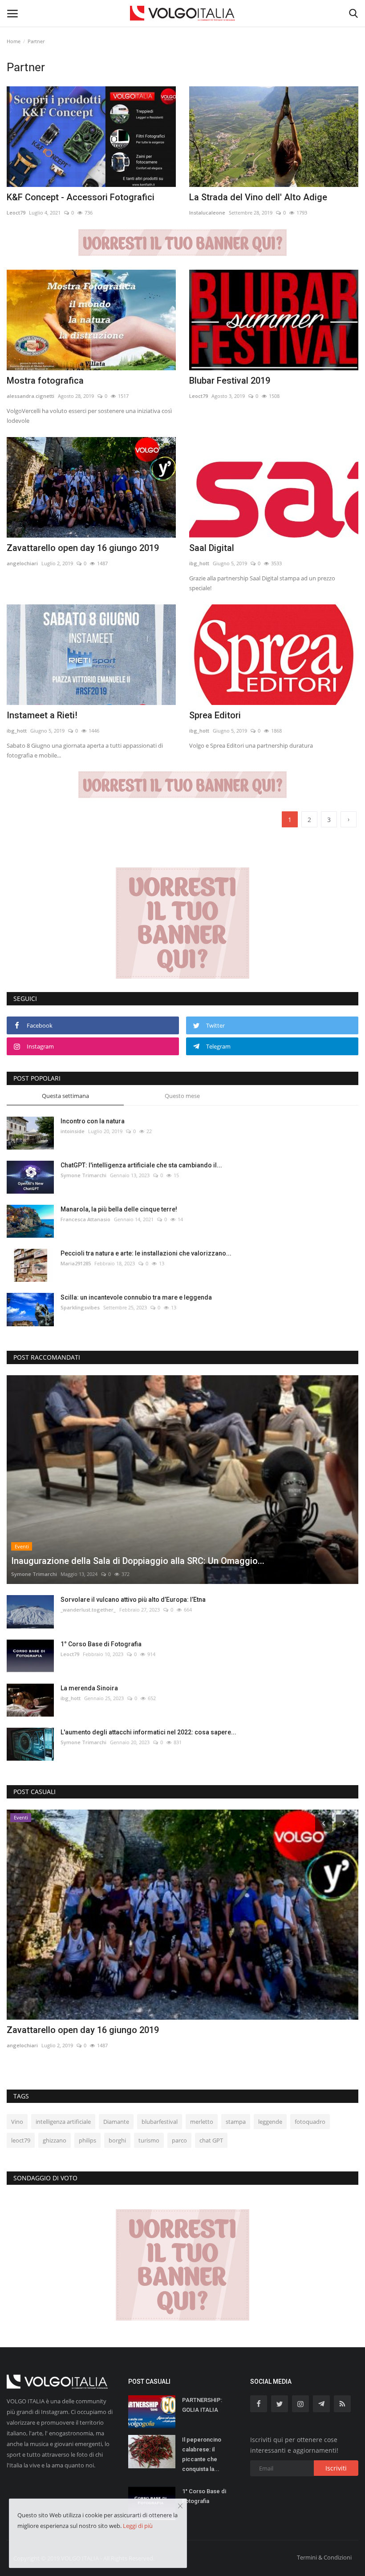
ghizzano (55, 2140)
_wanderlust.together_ (88, 1610)
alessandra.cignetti (30, 396)
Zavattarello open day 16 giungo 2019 (83, 548)
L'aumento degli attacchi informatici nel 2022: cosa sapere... (148, 1732)
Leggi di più (138, 2526)
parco (179, 2140)
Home (14, 41)
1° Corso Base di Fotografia (101, 1644)
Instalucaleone (207, 213)
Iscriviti (336, 2468)
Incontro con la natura (93, 1121)
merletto (202, 2122)
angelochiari (22, 563)
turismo (149, 2140)
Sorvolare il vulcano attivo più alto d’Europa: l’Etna (133, 1600)
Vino (17, 2122)
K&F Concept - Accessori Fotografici (81, 197)
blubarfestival (160, 2122)
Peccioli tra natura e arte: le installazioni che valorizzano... (146, 1253)
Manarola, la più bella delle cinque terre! (119, 1209)
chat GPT (211, 2140)
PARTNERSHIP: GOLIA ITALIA (202, 2405)
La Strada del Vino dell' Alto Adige (258, 197)
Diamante (116, 2122)
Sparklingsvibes (80, 1307)
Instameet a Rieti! (42, 715)
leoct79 (21, 2140)
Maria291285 (76, 1263)
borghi (117, 2140)
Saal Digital (212, 548)
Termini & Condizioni (324, 2557)
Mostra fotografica (45, 381)
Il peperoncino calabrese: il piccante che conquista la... (202, 2454)
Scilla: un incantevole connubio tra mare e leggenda (136, 1297)
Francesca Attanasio (85, 1219)
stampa (236, 2122)
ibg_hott (199, 563)
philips (87, 2140)
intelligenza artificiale (63, 2122)
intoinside (73, 1131)
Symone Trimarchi (83, 1175)
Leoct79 (16, 213)
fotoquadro (310, 2122)
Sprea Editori (215, 715)
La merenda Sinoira (89, 1688)
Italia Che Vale (36, 2030)
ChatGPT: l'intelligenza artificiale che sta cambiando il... (141, 1165)
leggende (270, 2122)
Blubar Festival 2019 (230, 381)
